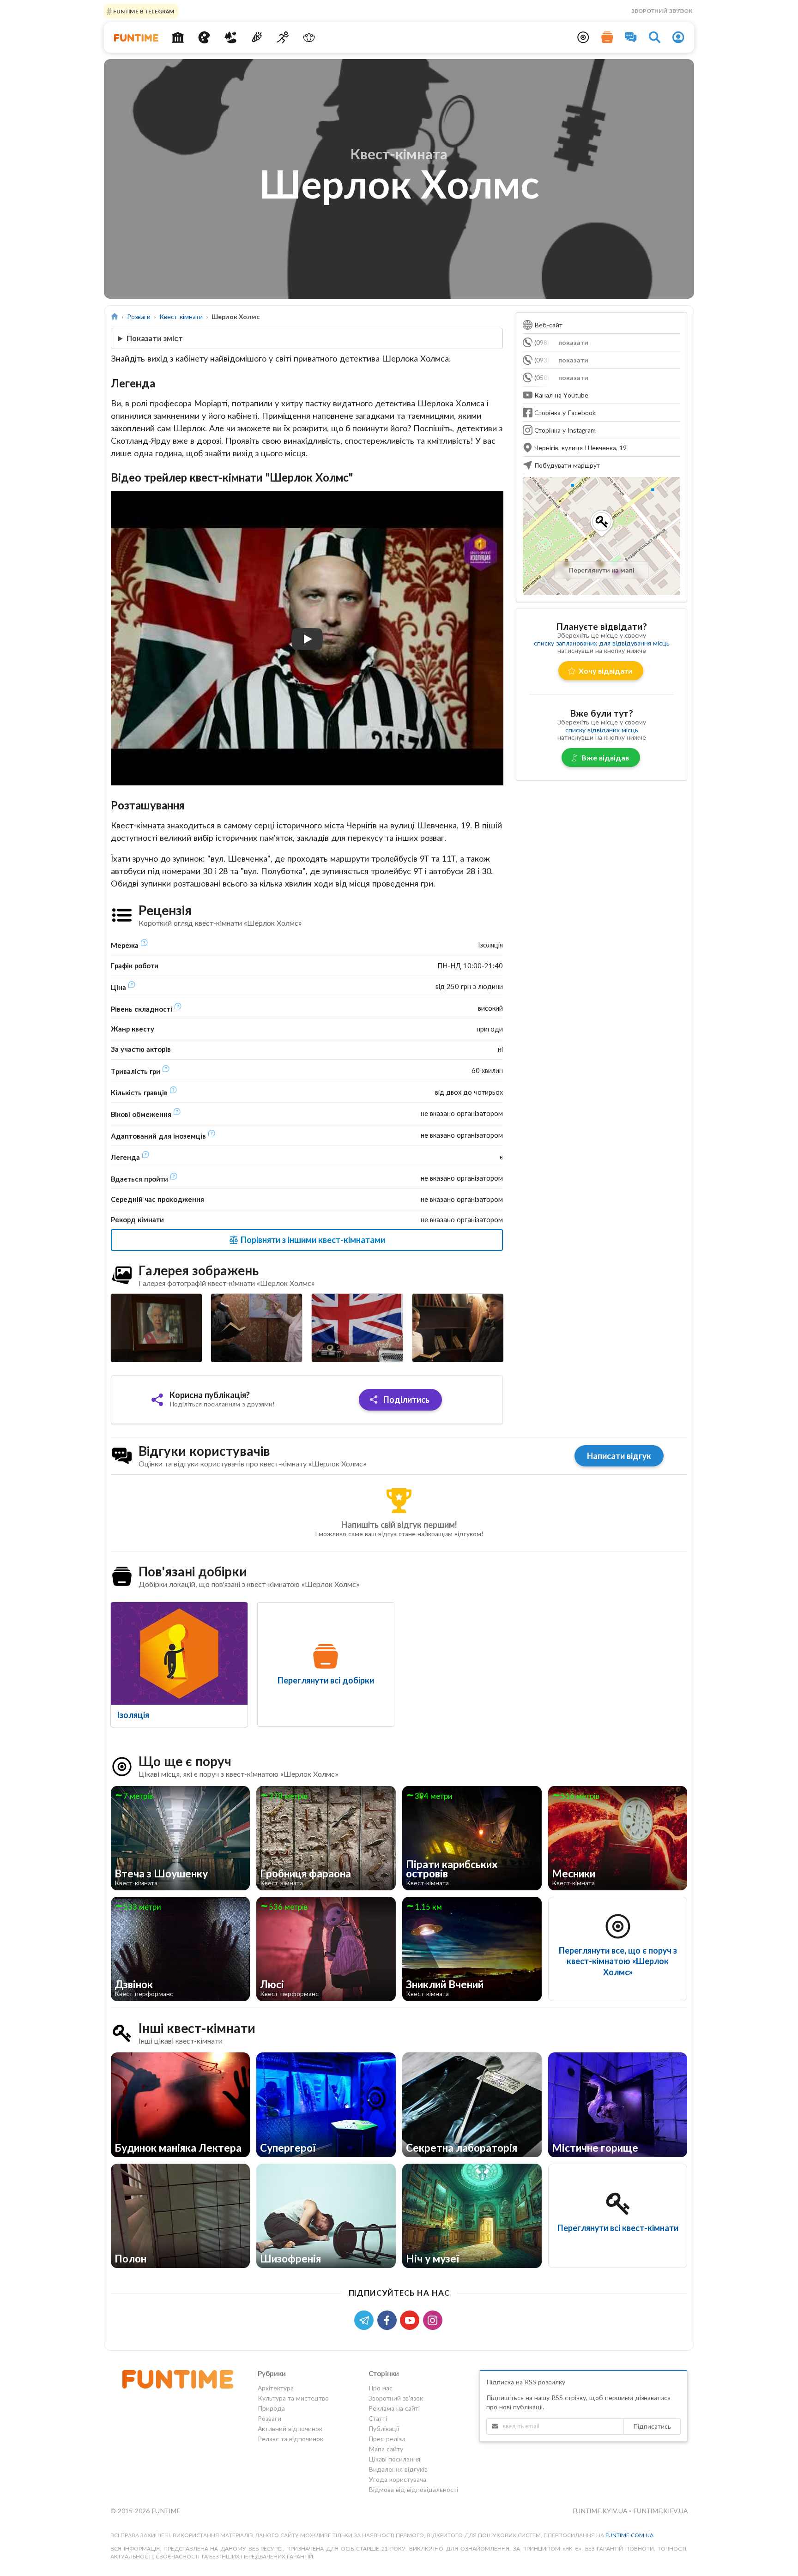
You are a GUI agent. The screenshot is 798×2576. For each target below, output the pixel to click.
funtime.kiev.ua (660, 2511)
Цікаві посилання (394, 2459)
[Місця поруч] (583, 37)
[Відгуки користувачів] (631, 37)
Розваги (139, 317)
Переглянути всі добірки (326, 1680)
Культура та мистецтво (293, 2398)
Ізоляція (133, 1715)
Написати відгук (619, 1456)
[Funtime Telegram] (366, 2320)
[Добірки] (607, 37)
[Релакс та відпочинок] (309, 37)
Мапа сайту (386, 2449)
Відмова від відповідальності (413, 2489)
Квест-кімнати (181, 317)
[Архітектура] (178, 37)
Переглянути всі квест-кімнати (618, 2228)
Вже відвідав (605, 757)
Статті (378, 2418)
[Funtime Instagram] (434, 2320)
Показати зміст (155, 338)
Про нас (381, 2388)
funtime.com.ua (629, 2535)
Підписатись (652, 2426)
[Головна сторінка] (115, 317)
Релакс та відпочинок (290, 2439)
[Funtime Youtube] (411, 2320)
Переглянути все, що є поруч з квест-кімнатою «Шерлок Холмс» (618, 1961)
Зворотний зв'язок (662, 11)
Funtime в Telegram (143, 11)
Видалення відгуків (398, 2469)
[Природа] (231, 37)
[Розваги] (257, 37)
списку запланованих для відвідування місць (602, 643)
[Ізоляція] (179, 1653)
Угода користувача (397, 2479)
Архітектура (276, 2388)
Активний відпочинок (290, 2428)
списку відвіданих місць (602, 730)
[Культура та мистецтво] (204, 37)
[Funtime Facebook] (389, 2320)
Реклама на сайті (394, 2408)
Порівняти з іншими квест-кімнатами (312, 1240)
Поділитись (405, 1400)
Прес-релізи (387, 2439)
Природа (271, 2408)
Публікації (384, 2428)
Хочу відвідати (605, 671)
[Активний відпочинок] (283, 37)
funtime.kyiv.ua (601, 2511)
